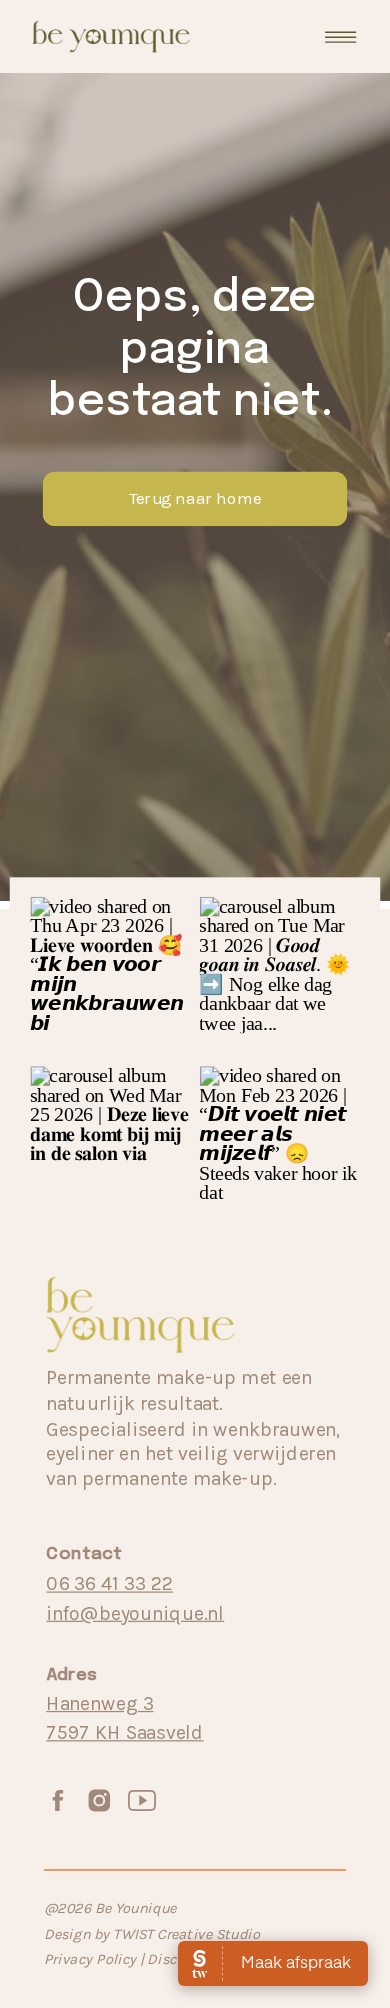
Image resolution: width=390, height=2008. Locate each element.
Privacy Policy (92, 1959)
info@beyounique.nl (135, 1612)
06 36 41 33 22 (109, 1583)
